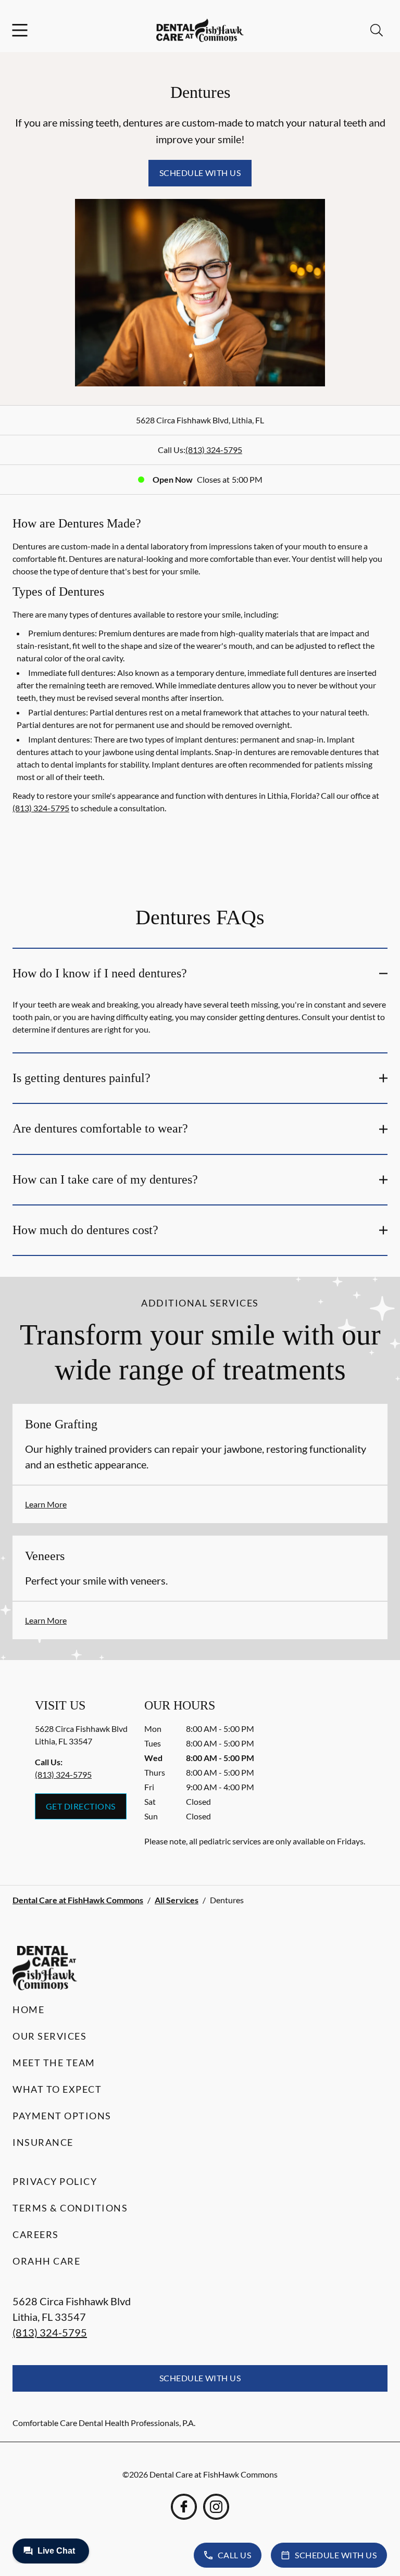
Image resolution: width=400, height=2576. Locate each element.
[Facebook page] (184, 2507)
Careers (36, 2234)
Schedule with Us (200, 173)
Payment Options (62, 2116)
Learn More (46, 1504)
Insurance (43, 2142)
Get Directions (81, 1806)
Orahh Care (46, 2261)
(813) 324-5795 (214, 450)
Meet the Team (54, 2063)
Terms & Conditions (70, 2208)
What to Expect (57, 2089)
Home (28, 2009)
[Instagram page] (216, 2507)
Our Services (49, 2036)
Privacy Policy (55, 2181)
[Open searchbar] (377, 30)
